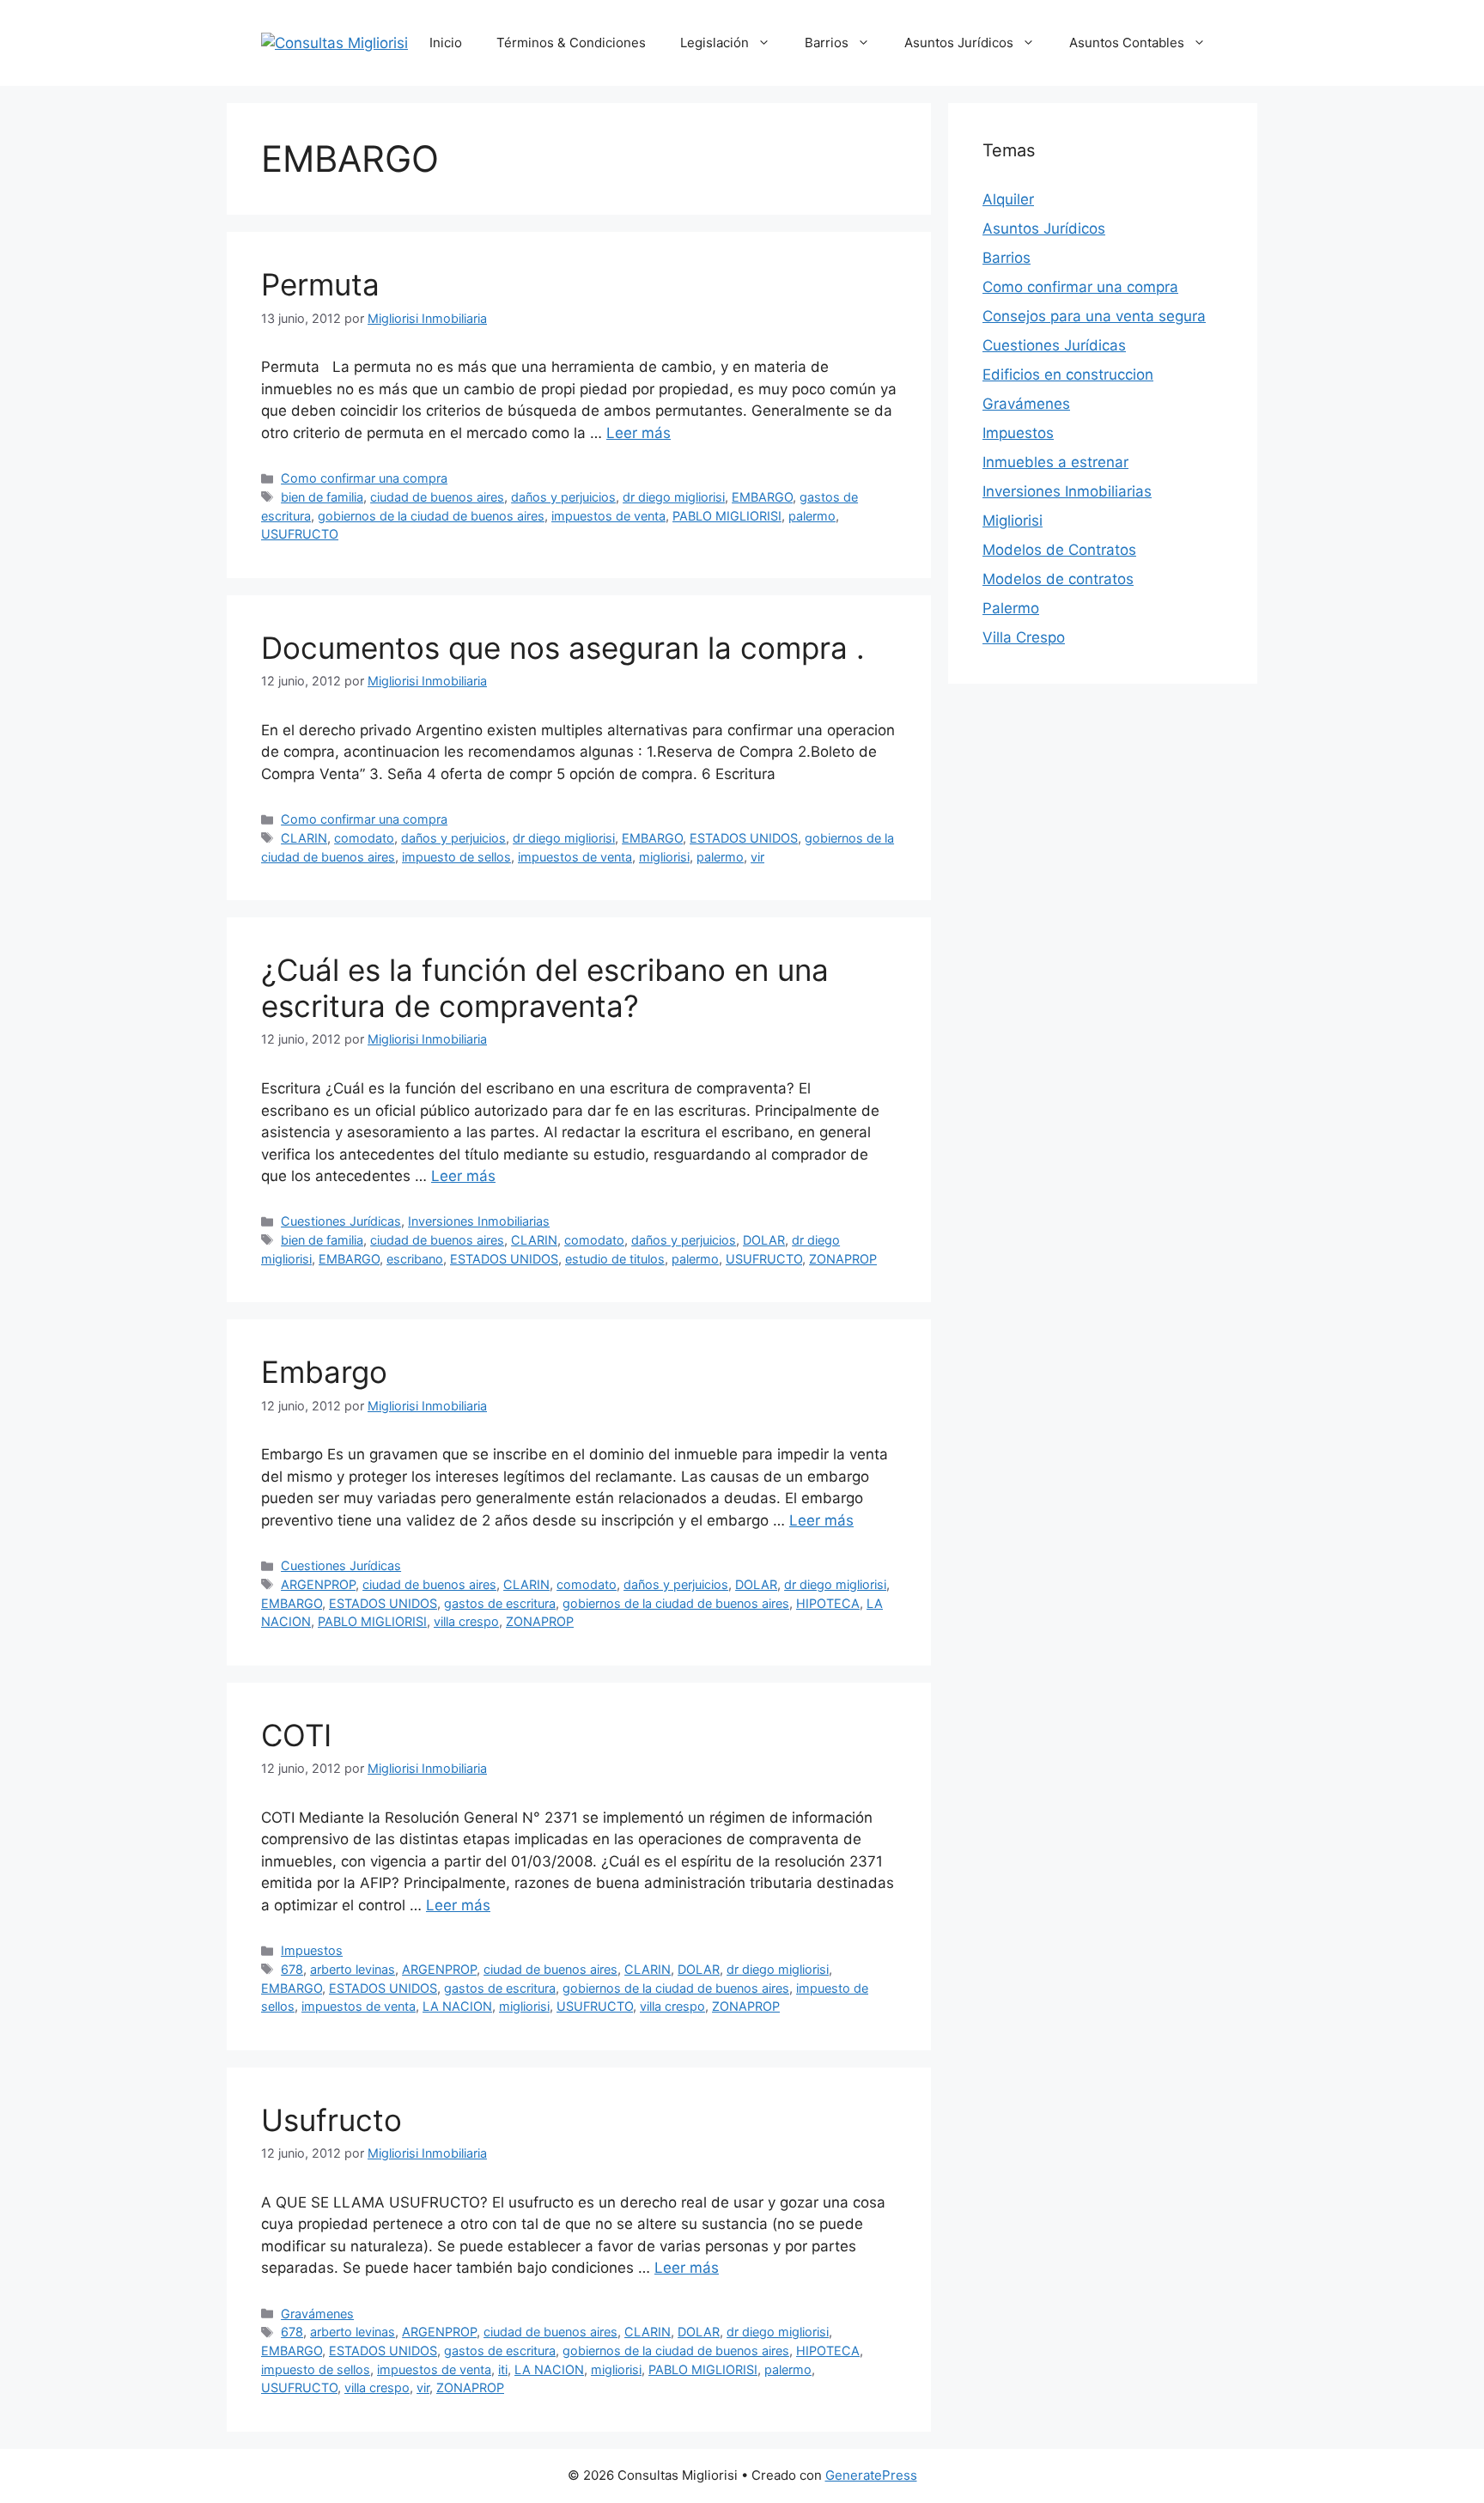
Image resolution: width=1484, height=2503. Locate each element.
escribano (415, 1259)
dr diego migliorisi (674, 497)
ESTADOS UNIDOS (744, 838)
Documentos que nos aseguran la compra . (563, 648)
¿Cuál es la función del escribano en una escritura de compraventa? (545, 988)
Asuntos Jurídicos (959, 43)
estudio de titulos (615, 1259)
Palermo (1011, 608)
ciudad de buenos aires (437, 497)
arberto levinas (353, 1969)
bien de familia (322, 497)
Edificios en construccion (1068, 375)
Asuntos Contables (1127, 43)
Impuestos (312, 1950)
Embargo (324, 1372)
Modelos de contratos (1058, 579)
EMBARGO (762, 497)
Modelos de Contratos (1059, 550)
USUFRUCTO (300, 534)
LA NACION (457, 2006)
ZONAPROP (843, 1259)
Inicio (446, 43)
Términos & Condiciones (571, 43)
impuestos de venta (608, 516)
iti (503, 2369)
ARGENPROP (318, 1584)
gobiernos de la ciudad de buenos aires (431, 516)
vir (757, 857)
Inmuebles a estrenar (1055, 462)
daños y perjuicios (563, 497)
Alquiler (1008, 199)
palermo (812, 516)
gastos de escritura (500, 1603)
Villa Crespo (1024, 637)
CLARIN (304, 838)
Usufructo (331, 2120)
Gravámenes (317, 2314)
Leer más (639, 433)
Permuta (320, 284)
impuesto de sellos (456, 857)
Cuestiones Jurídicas (341, 1221)
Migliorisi (1013, 521)
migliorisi (664, 857)
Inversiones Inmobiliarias (479, 1221)
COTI (296, 1735)
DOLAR (764, 1240)
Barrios (827, 43)
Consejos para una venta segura (1094, 316)
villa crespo (466, 1621)
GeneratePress (871, 2475)
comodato (364, 838)
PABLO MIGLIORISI (727, 516)
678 (292, 1969)
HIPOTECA (828, 1603)
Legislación (715, 43)
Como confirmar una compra (364, 478)
